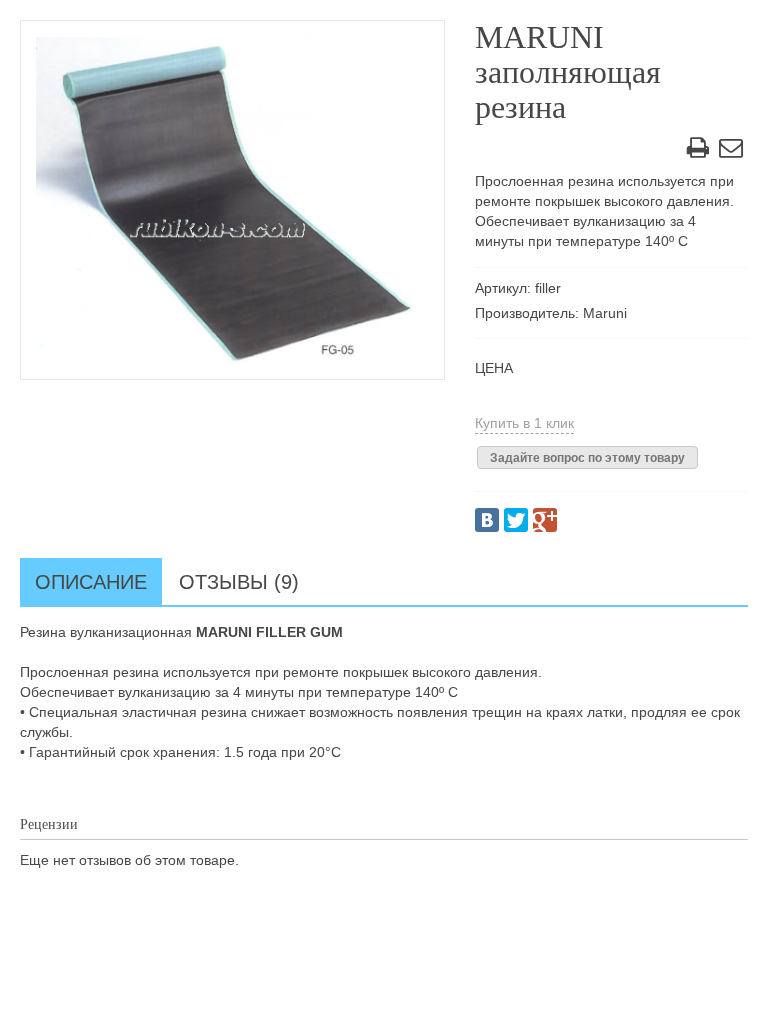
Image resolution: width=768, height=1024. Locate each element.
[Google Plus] (545, 520)
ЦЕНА (494, 368)
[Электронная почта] (731, 151)
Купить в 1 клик (524, 423)
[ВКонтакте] (487, 520)
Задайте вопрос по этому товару (587, 458)
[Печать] (698, 151)
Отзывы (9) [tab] (239, 582)
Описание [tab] (91, 582)
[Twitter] (516, 520)
